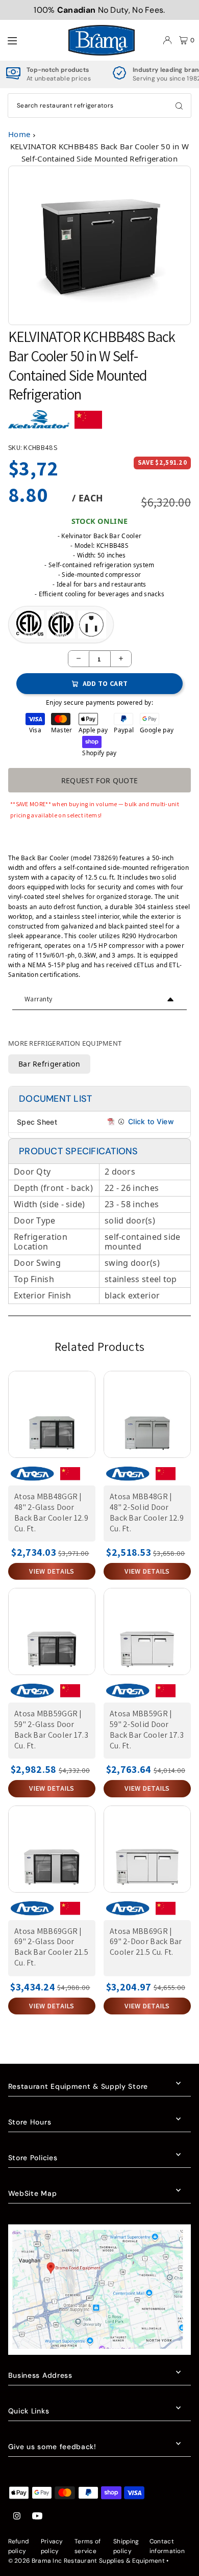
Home (19, 134)
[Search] (179, 105)
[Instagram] (17, 2517)
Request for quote (100, 780)
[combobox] (99, 105)
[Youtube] (37, 2517)
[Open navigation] (32, 40)
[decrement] (79, 659)
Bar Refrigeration (49, 1064)
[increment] (121, 659)
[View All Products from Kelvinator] (39, 424)
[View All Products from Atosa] (32, 1478)
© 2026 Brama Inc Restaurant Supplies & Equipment (86, 2561)
